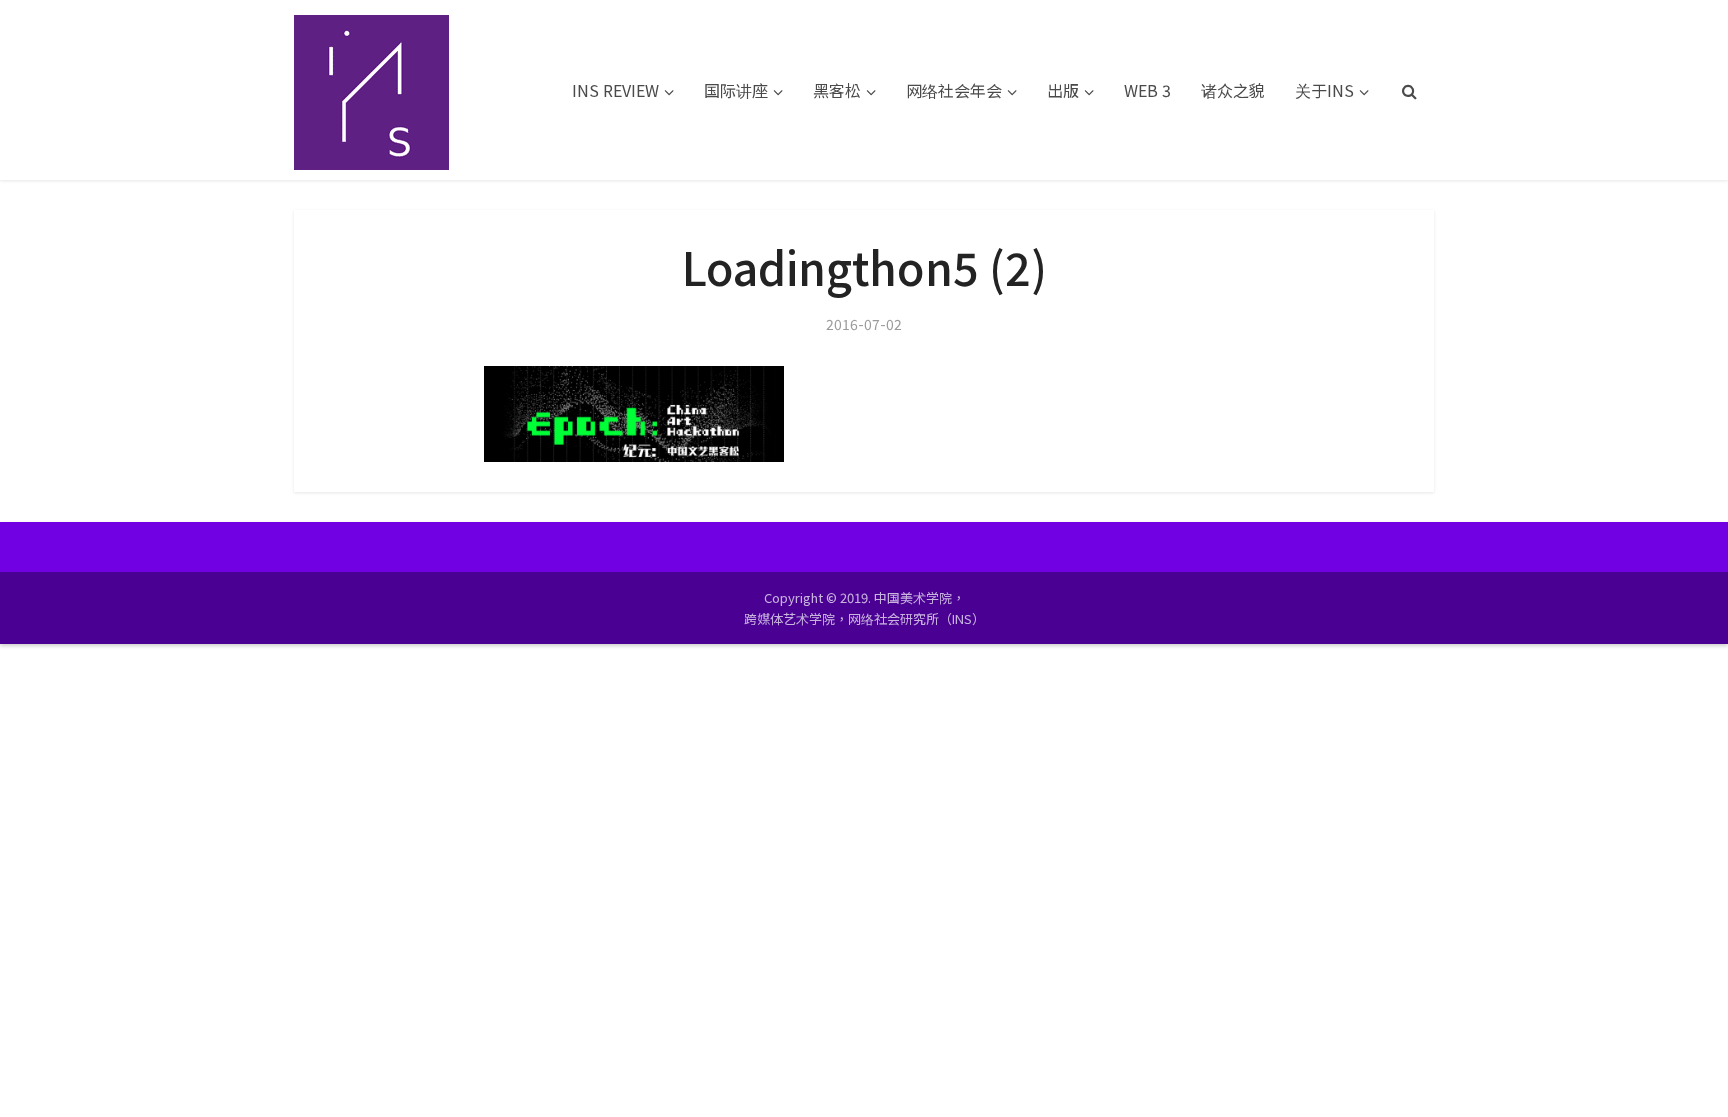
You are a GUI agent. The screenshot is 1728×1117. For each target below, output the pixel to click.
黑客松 (837, 90)
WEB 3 (1147, 90)
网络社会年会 (954, 90)
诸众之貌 (1233, 90)
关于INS (1324, 90)
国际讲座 (736, 90)
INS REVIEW (615, 90)
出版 (1063, 90)
